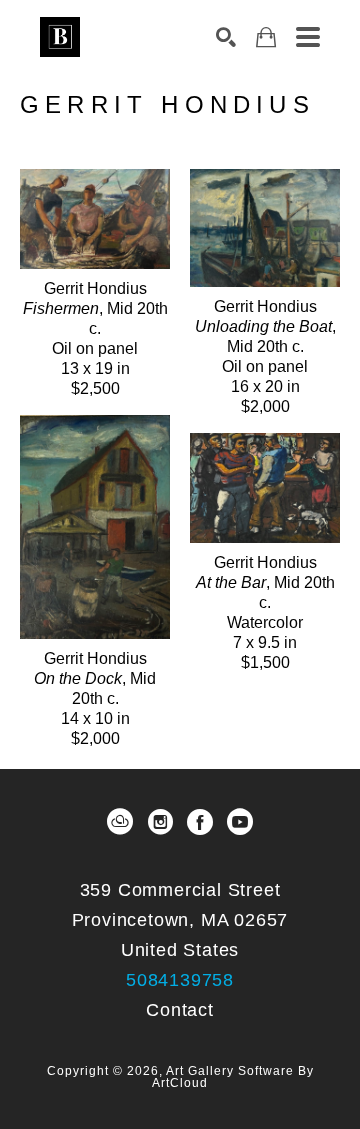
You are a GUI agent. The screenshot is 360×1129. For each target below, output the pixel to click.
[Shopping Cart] (266, 37)
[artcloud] (120, 822)
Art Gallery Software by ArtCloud (233, 1077)
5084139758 (180, 980)
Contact (180, 1010)
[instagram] (160, 822)
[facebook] (200, 822)
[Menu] (308, 37)
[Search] (226, 37)
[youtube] (240, 822)
